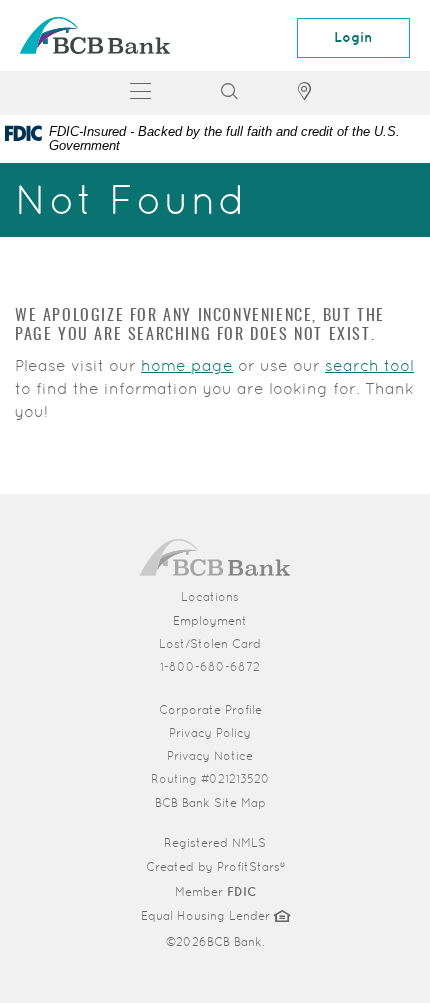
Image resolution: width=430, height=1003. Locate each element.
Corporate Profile (287, 709)
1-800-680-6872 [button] (210, 667)
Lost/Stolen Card (210, 644)
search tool (369, 365)
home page (187, 365)
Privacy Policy (210, 733)
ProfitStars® (251, 867)
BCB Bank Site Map (210, 803)
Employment (210, 621)
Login (353, 37)
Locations (210, 597)
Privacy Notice (210, 756)
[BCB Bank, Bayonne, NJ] (95, 35)
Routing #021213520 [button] (210, 779)
